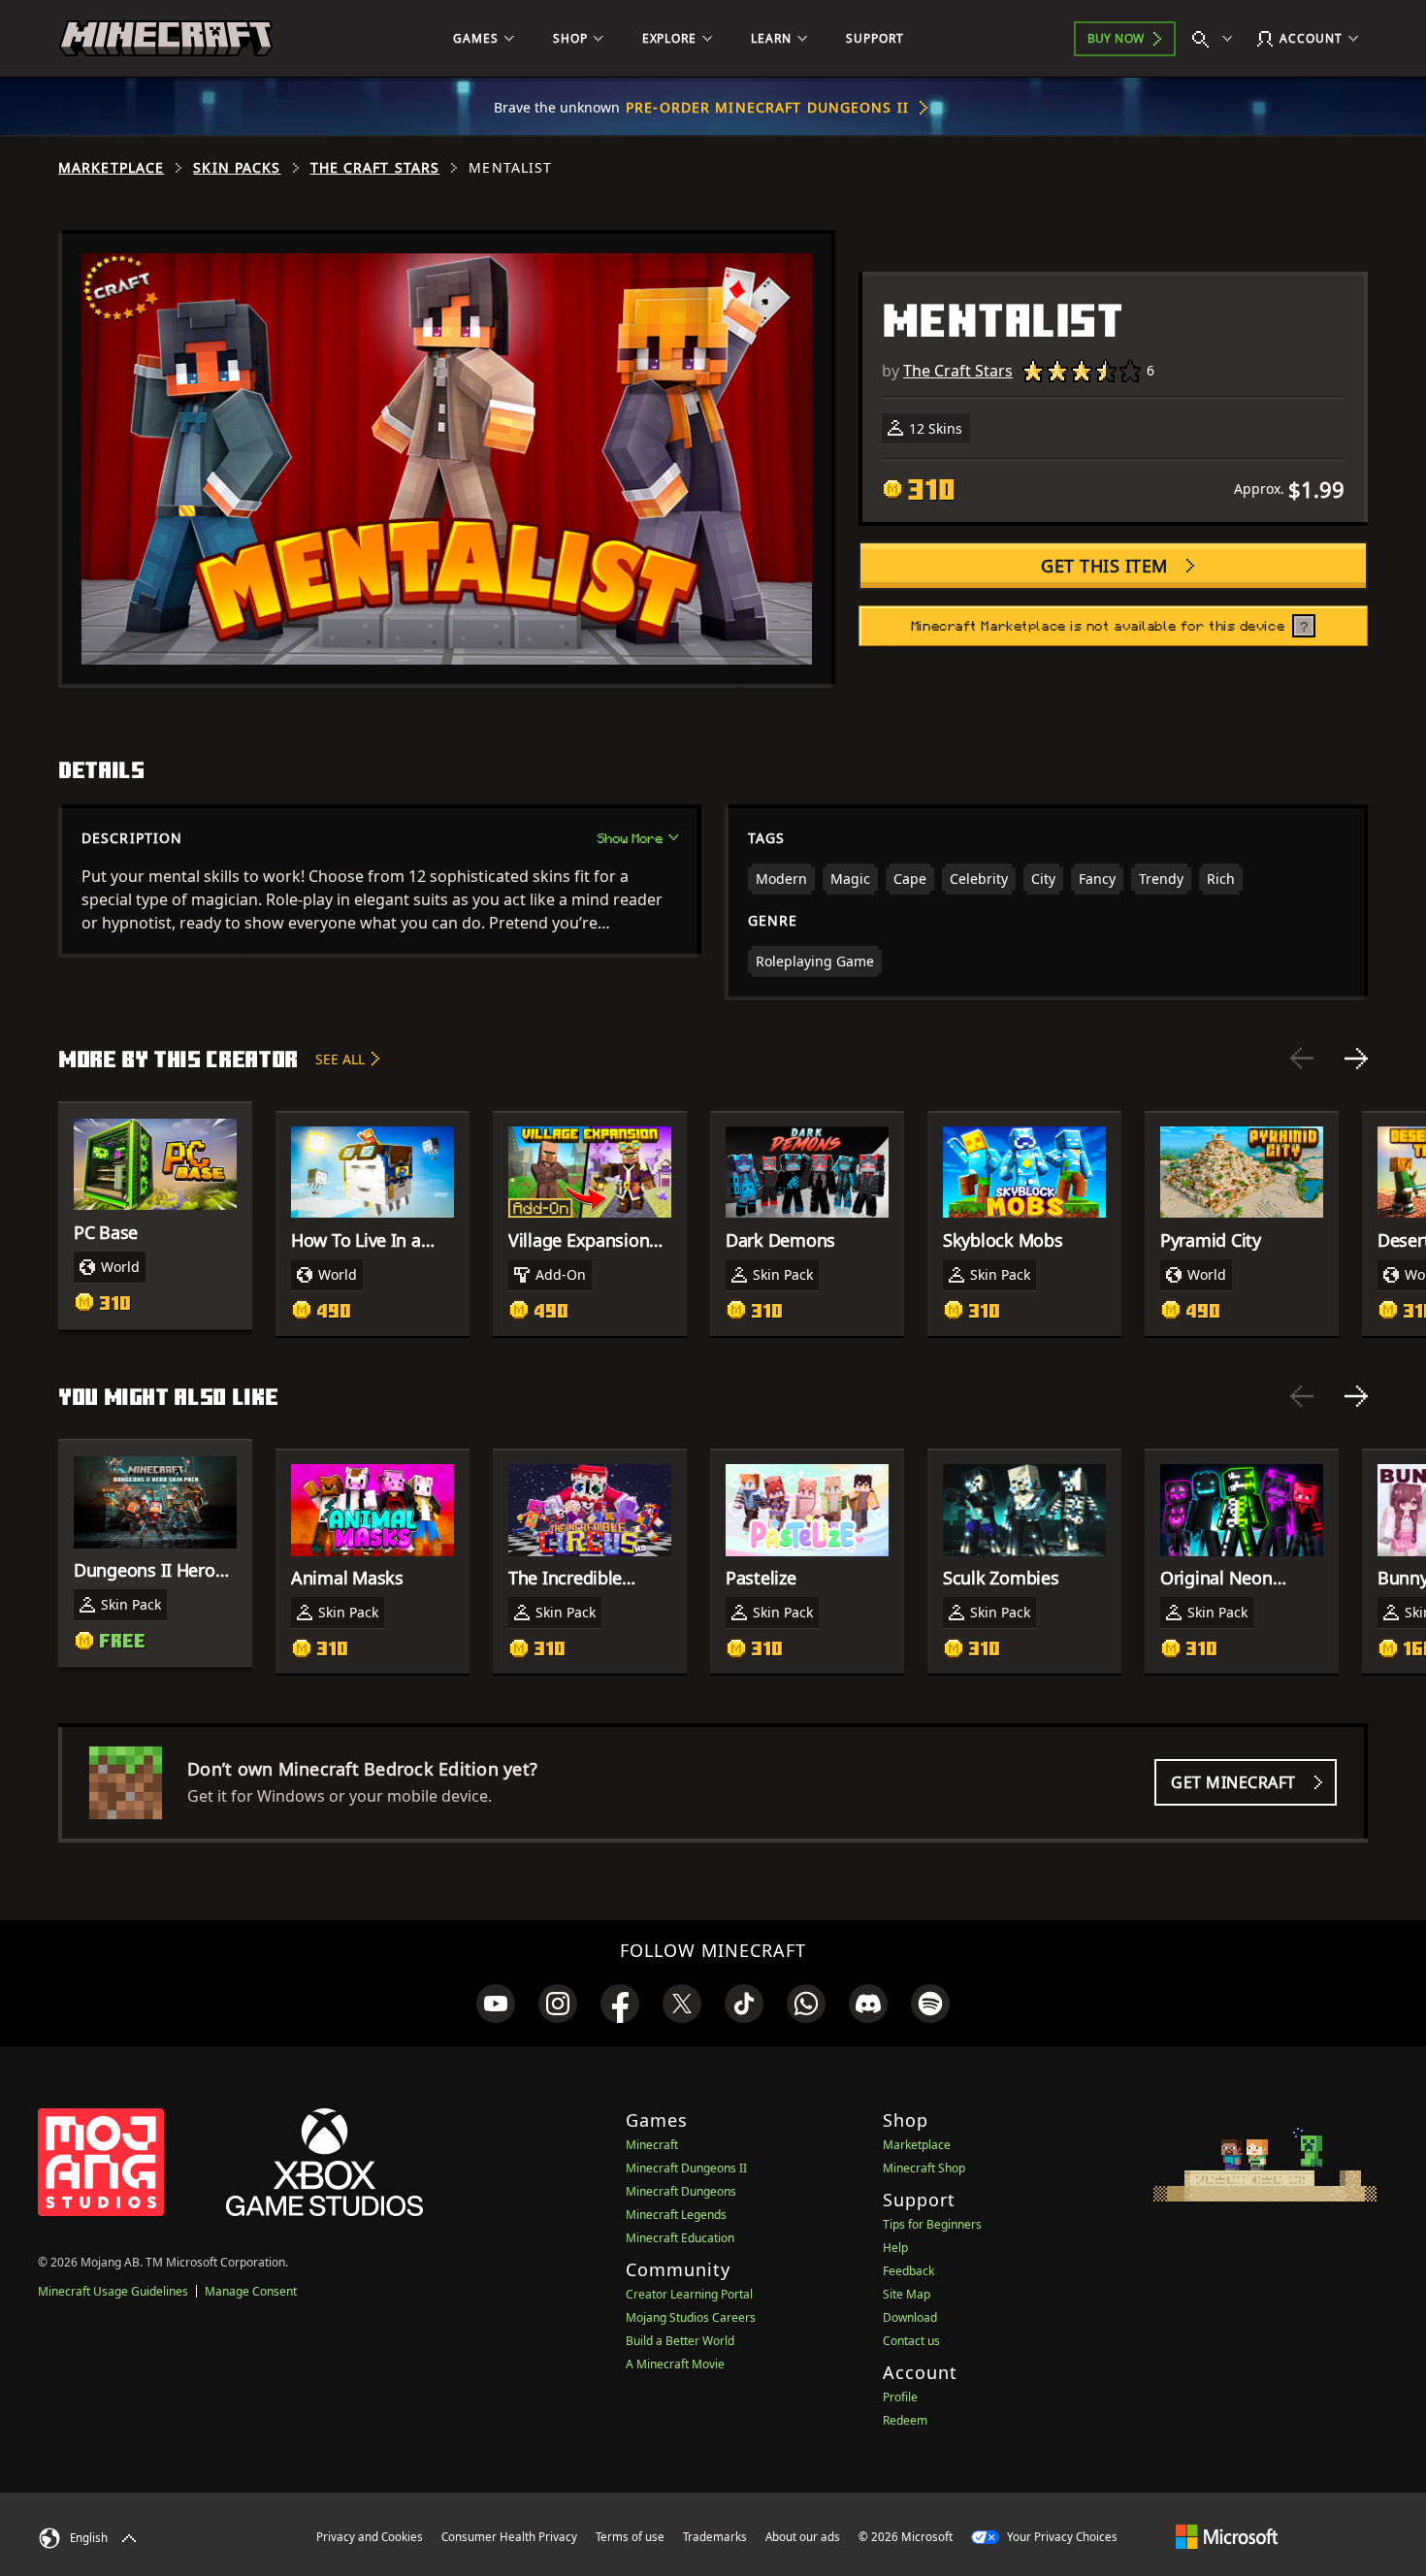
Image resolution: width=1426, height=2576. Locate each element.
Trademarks (715, 2537)
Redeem (905, 2420)
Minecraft (652, 2145)
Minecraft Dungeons (681, 2191)
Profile (900, 2397)
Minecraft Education (680, 2238)
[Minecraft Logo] (166, 39)
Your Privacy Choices (1061, 2537)
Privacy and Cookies (370, 2537)
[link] (496, 2004)
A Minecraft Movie (675, 2364)
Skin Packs (237, 168)
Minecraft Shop (924, 2168)
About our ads (803, 2537)
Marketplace (111, 168)
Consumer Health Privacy (509, 2537)
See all (340, 1059)
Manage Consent (251, 2291)
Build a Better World (680, 2341)
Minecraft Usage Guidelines (113, 2291)
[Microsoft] (1227, 2536)
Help (895, 2248)
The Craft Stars (375, 168)
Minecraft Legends (676, 2215)
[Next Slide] (1356, 1059)
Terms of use (630, 2537)
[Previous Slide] (1302, 1059)
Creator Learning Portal (689, 2294)
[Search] (1216, 39)
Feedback (908, 2271)
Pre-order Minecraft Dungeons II (767, 107)
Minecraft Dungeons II (686, 2168)
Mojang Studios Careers (691, 2317)
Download (910, 2317)
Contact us (911, 2341)
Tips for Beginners (932, 2224)
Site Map (907, 2294)
